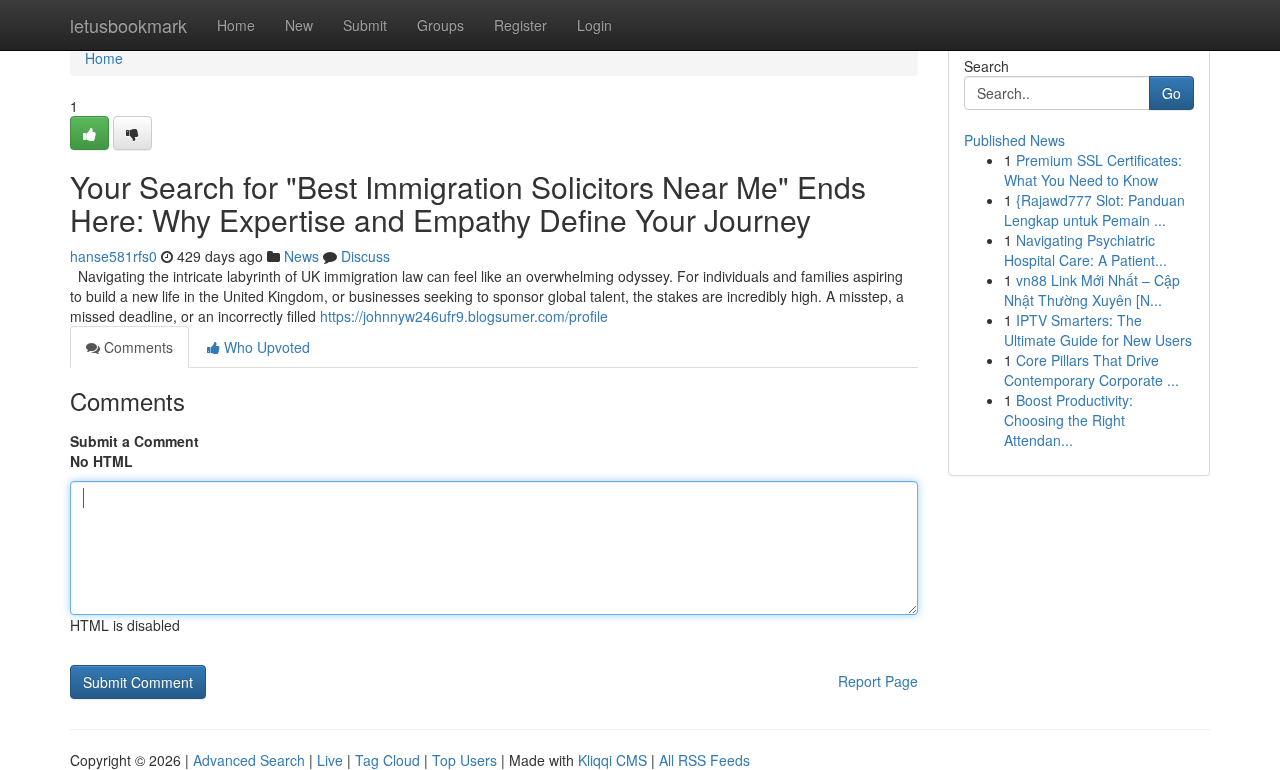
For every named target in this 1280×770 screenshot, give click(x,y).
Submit (365, 25)
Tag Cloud (387, 760)
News (301, 256)
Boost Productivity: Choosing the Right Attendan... (1068, 420)
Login (594, 25)
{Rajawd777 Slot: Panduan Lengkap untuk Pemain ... (1094, 210)
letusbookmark (128, 25)
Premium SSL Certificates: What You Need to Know (1093, 170)
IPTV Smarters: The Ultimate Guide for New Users (1098, 330)
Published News (1014, 140)
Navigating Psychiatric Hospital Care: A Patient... (1085, 250)
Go (1171, 93)
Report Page (878, 681)
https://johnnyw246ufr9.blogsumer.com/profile (464, 316)
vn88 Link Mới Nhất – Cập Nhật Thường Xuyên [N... (1092, 290)
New (299, 25)
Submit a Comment (134, 441)
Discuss (365, 256)
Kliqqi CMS (612, 760)
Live (330, 760)
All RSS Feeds (704, 760)
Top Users (464, 760)
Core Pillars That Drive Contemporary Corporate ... (1091, 370)
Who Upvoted (265, 347)
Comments (136, 347)
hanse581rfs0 (113, 256)
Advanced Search (249, 760)
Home (236, 25)
